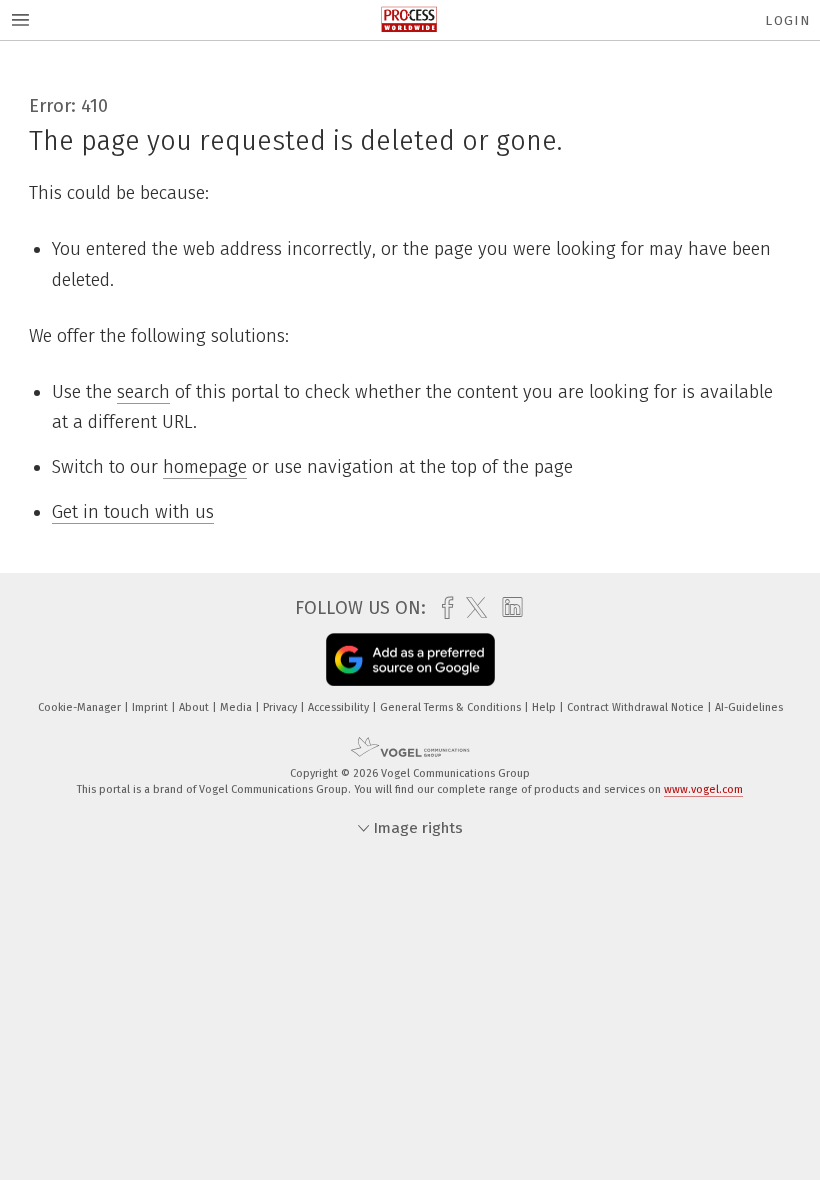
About (195, 707)
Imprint (151, 707)
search (143, 392)
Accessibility (340, 707)
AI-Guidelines (749, 707)
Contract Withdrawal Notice (637, 707)
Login (787, 20)
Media (237, 707)
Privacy (281, 707)
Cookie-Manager (81, 707)
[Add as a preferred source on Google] (410, 659)
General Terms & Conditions (452, 707)
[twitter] (471, 608)
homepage (205, 467)
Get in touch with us (133, 512)
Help (545, 707)
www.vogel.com (703, 789)
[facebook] (442, 608)
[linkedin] (507, 608)
